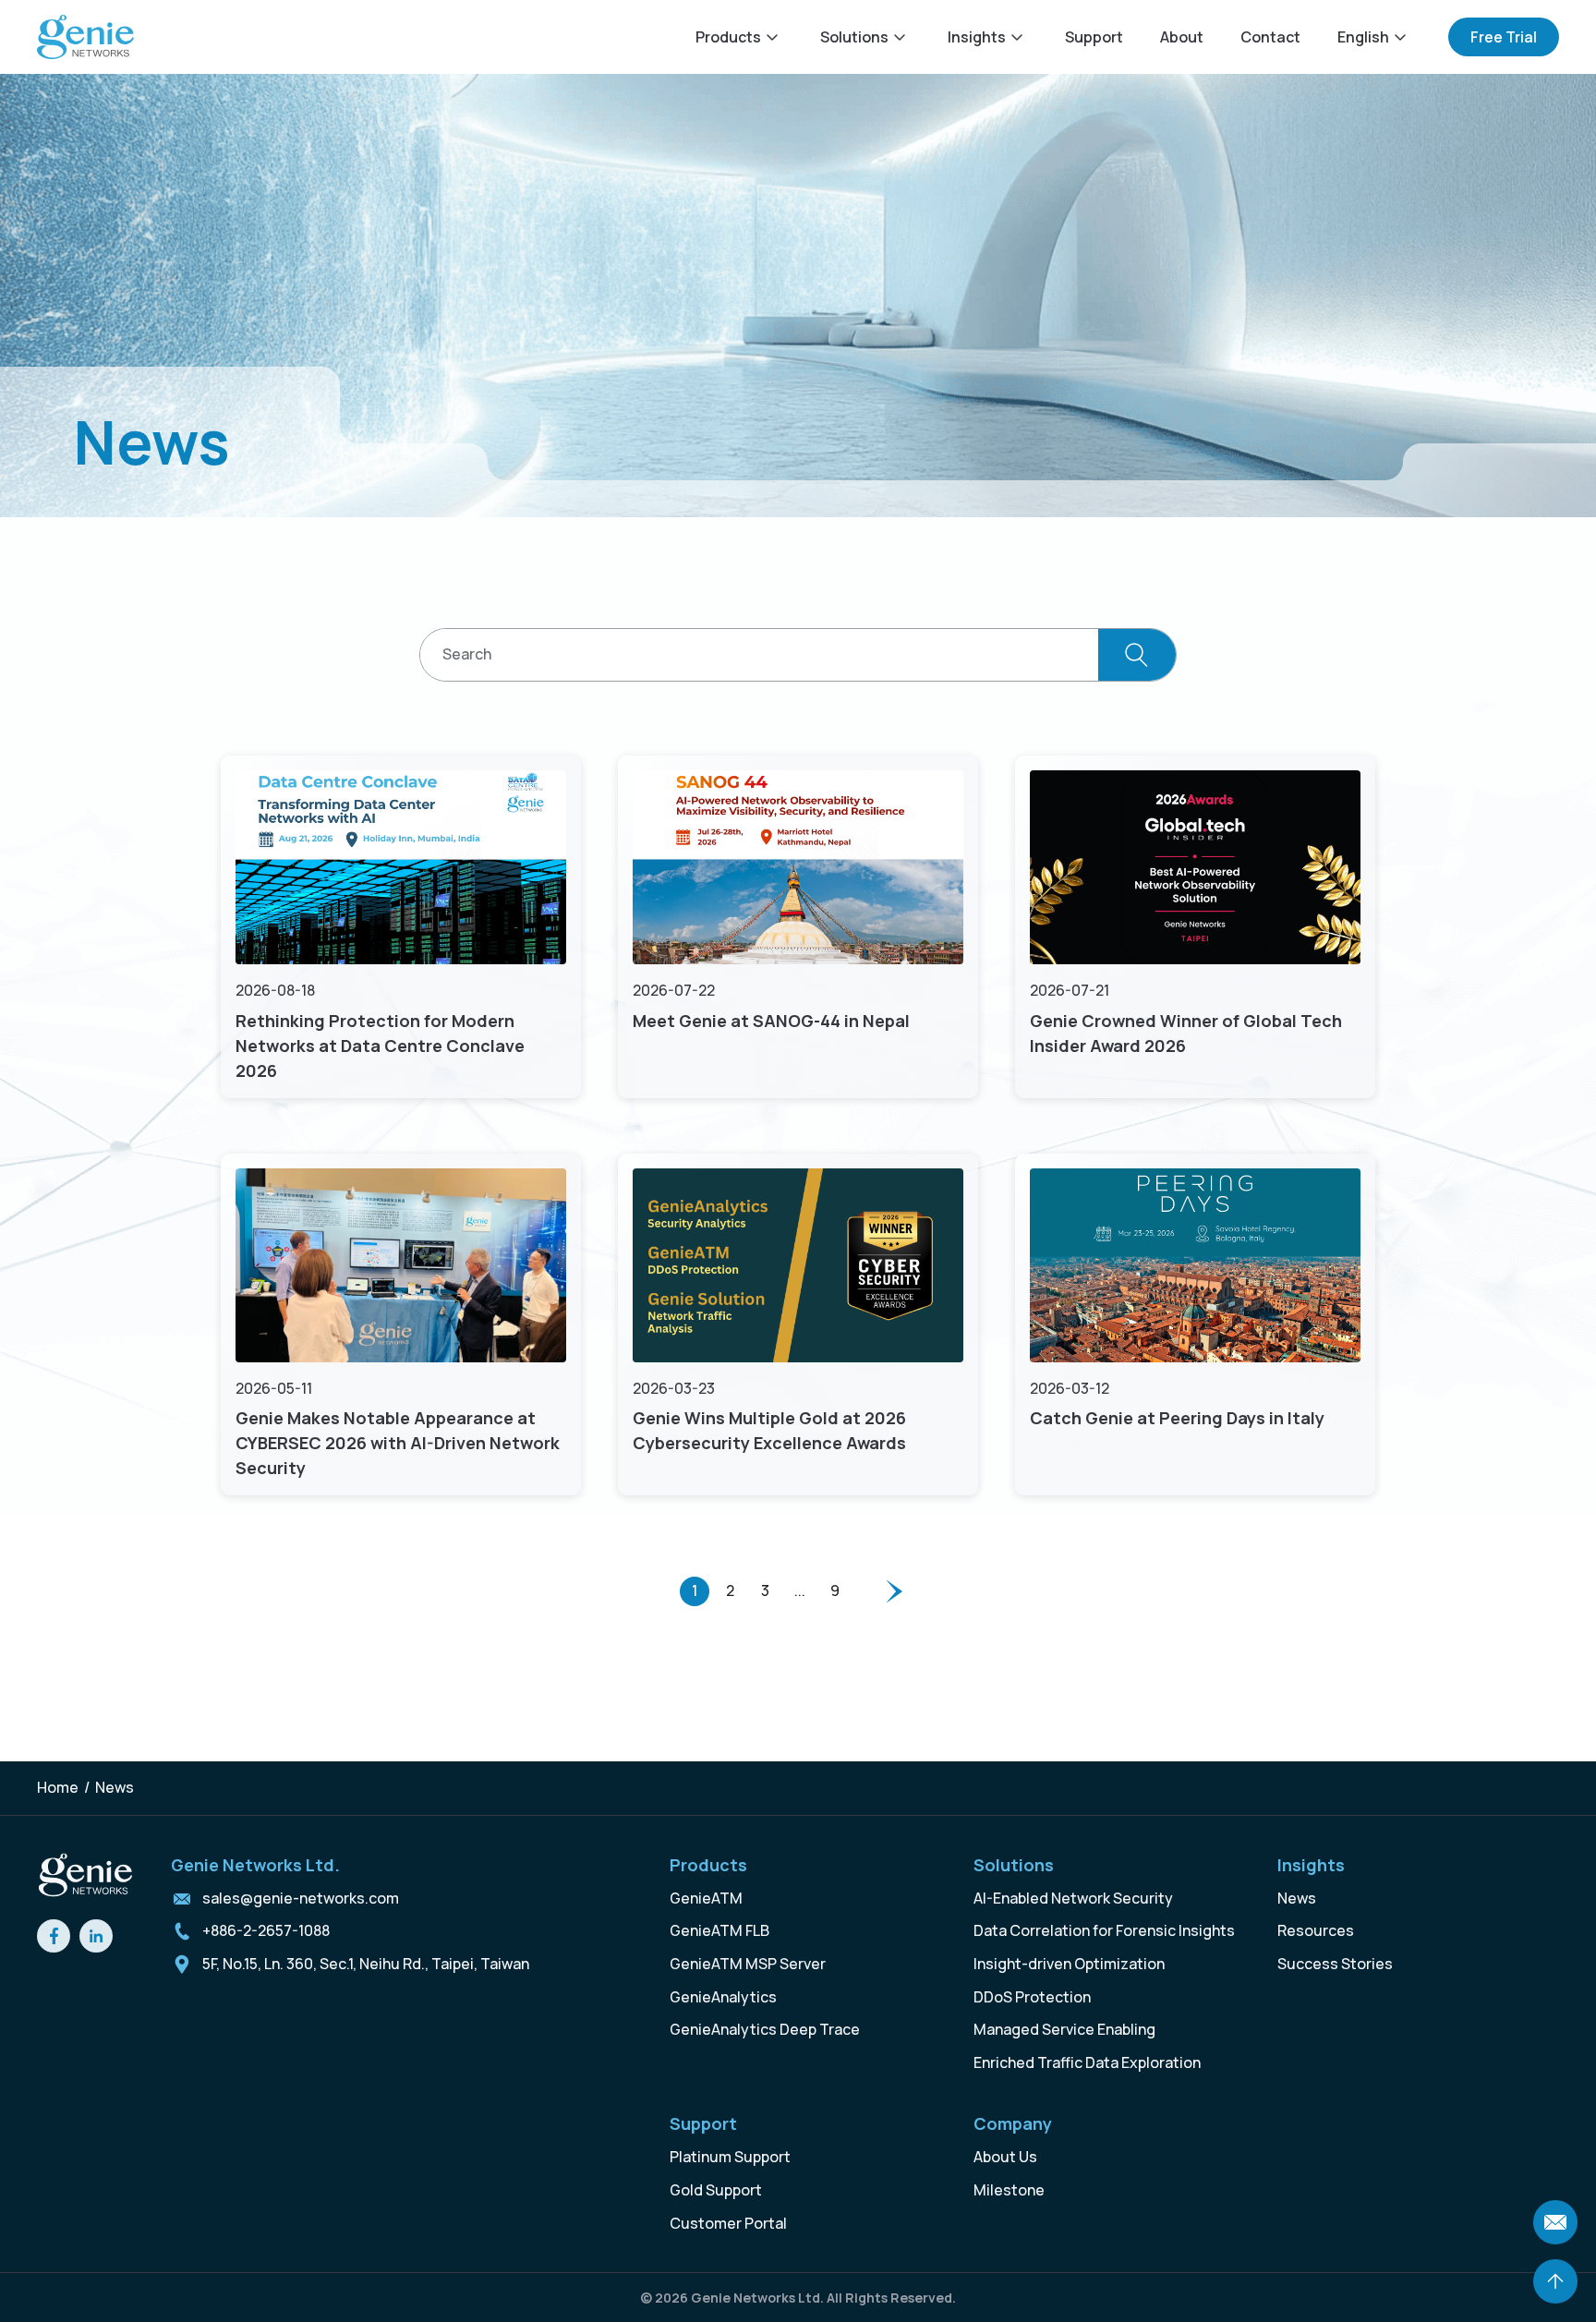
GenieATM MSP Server (748, 1964)
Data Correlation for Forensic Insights (1104, 1930)
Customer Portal (728, 2223)
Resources (1316, 1930)
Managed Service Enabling (1064, 2029)
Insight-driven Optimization (1069, 1964)
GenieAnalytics (723, 1997)
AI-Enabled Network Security (1073, 1898)
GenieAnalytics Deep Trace (765, 2029)
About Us (1005, 2157)
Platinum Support (730, 2157)
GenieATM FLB (719, 1930)
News (1297, 1898)
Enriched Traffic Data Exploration (1087, 2062)
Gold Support (716, 2190)
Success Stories (1335, 1964)
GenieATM (706, 1898)
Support (1094, 37)
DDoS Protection (1032, 1997)
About (1182, 37)
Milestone (1009, 2190)
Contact (1270, 37)
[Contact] (1555, 2222)
